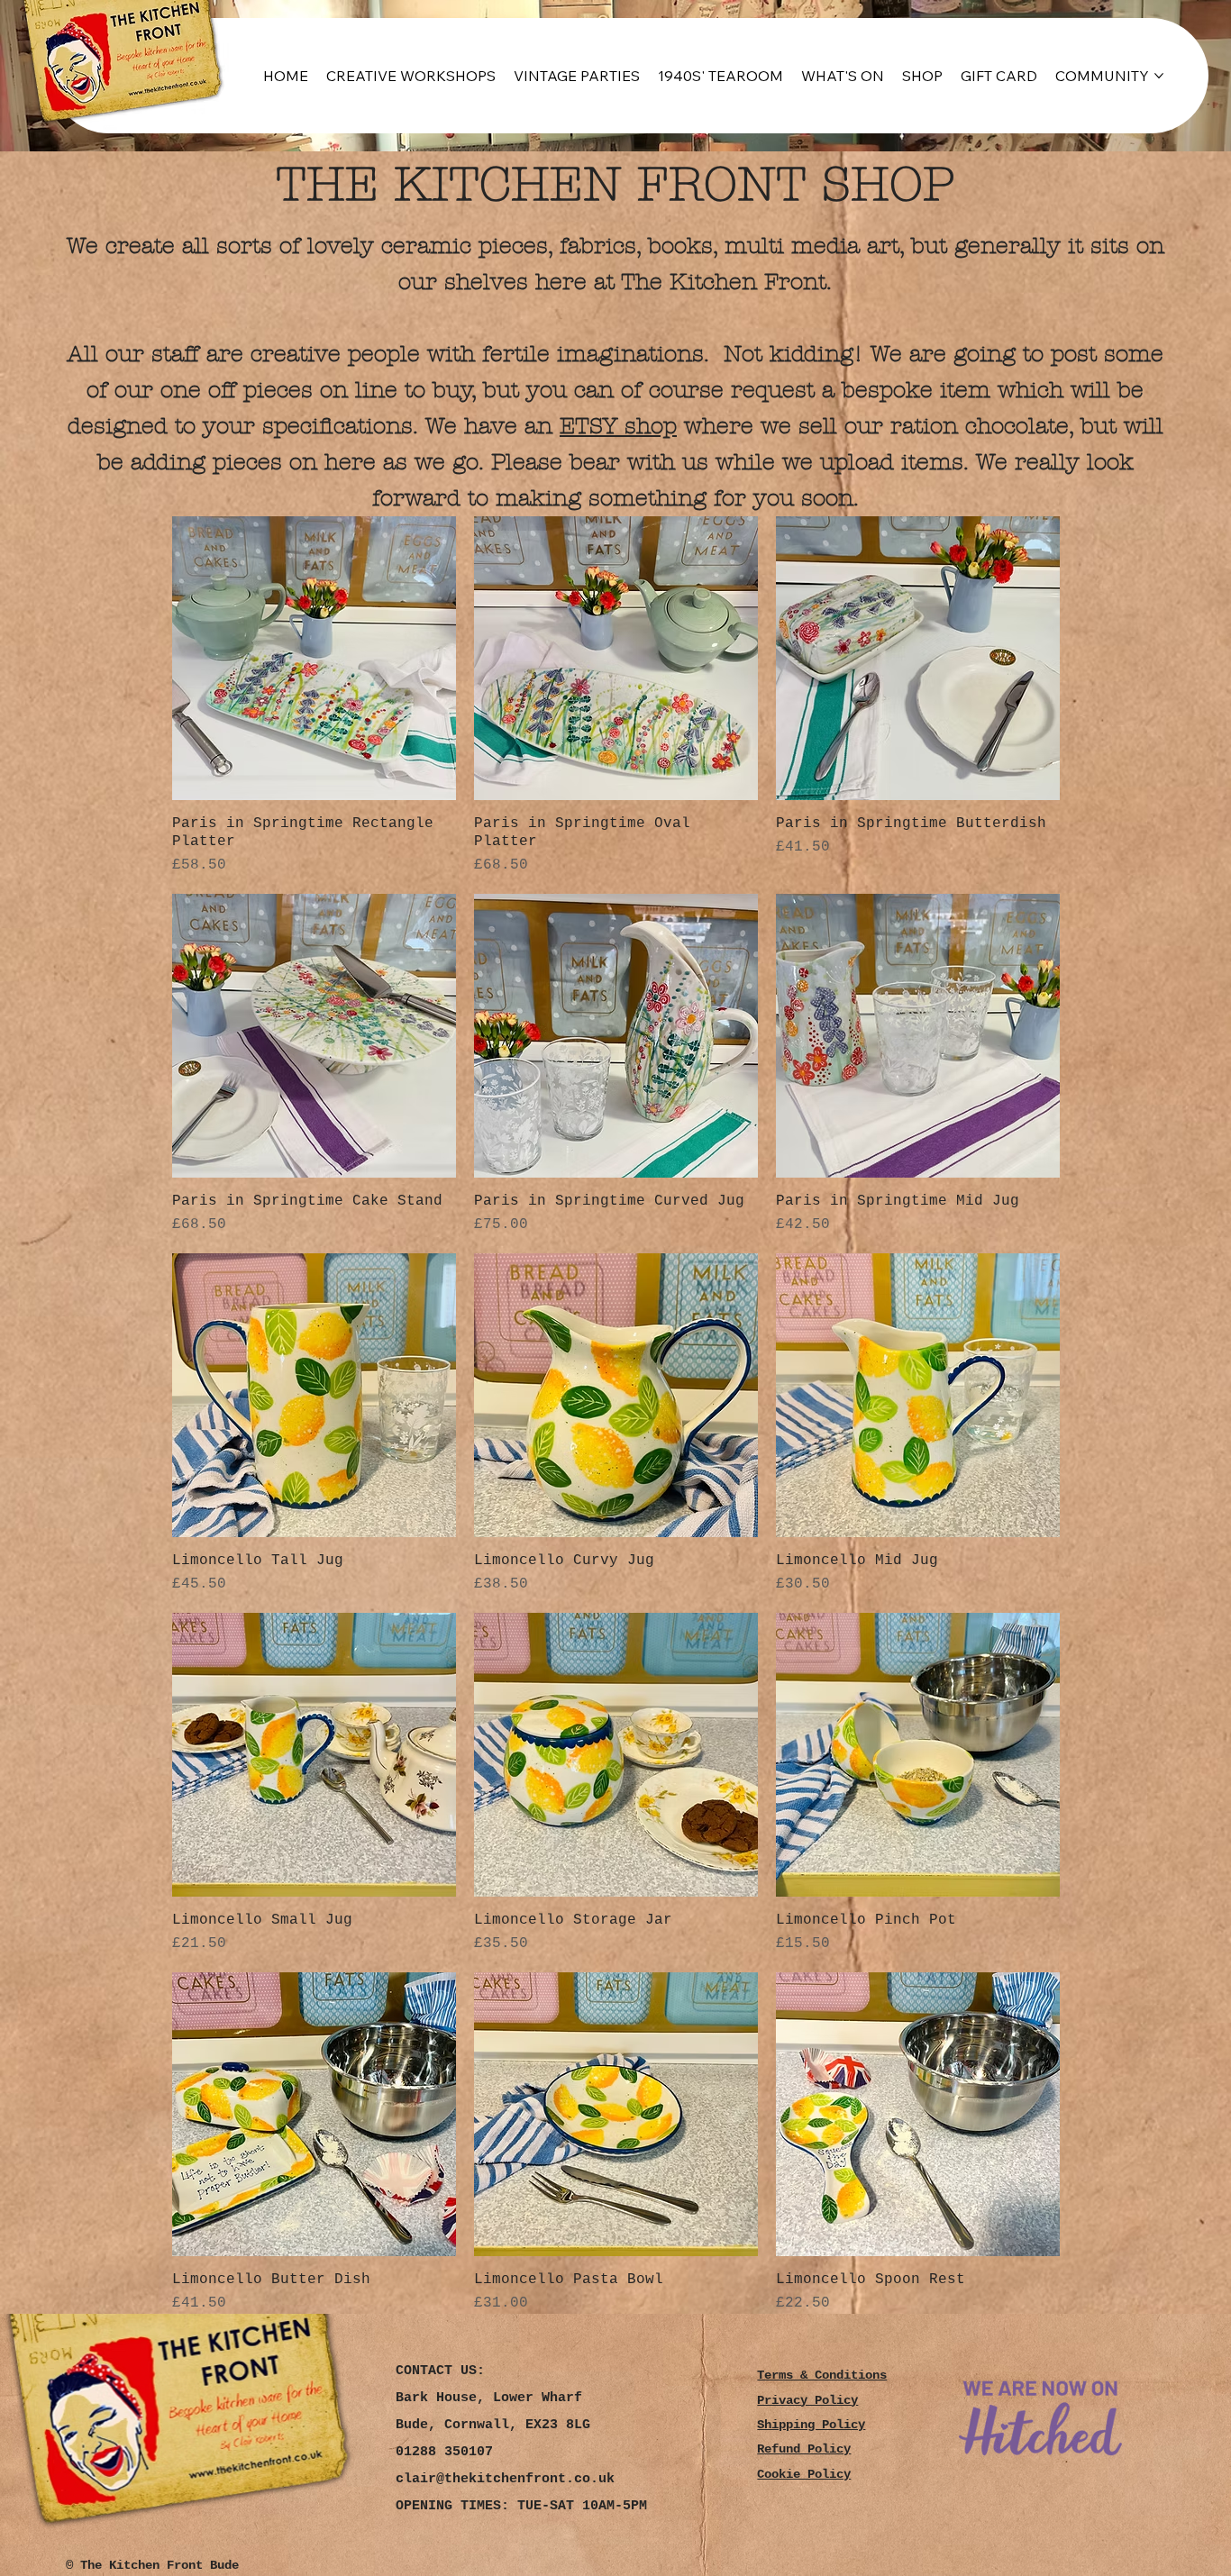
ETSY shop (618, 426)
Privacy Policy (807, 2401)
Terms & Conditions (822, 2376)
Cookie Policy (804, 2475)
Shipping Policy (811, 2425)
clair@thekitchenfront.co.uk (505, 2479)
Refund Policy (804, 2449)
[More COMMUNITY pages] (1159, 76)
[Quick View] (314, 658)
